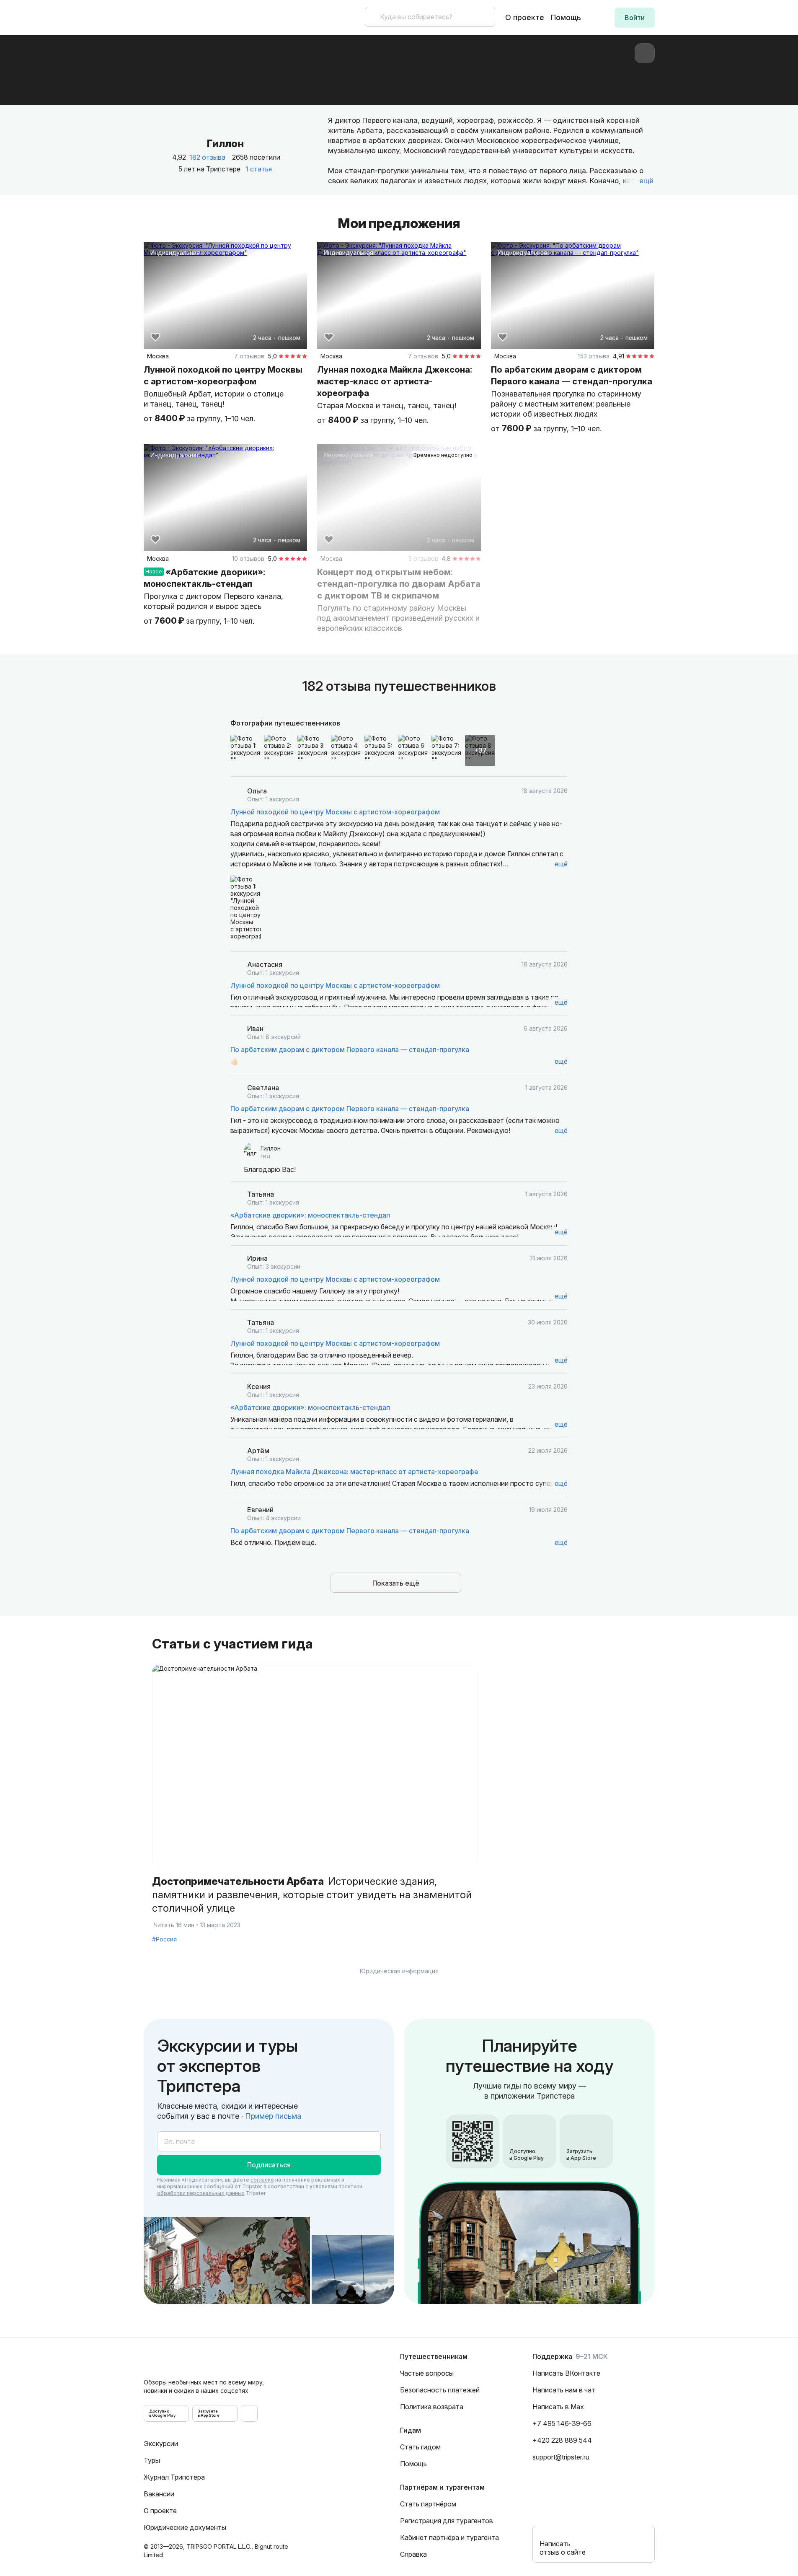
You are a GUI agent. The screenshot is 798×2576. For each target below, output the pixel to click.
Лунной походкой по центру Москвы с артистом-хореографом (335, 812)
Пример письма (273, 2116)
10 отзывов (248, 558)
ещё (561, 864)
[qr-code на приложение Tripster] (249, 2413)
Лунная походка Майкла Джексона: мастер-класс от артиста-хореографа (354, 1472)
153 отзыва (594, 356)
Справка (413, 2554)
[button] (635, 18)
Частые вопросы (427, 2373)
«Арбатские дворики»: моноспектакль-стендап (310, 1215)
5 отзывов (423, 558)
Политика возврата (432, 2407)
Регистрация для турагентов (447, 2521)
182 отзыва (207, 157)
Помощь (566, 17)
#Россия (164, 1939)
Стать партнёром (428, 2504)
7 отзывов (249, 356)
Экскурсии (161, 2444)
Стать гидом (420, 2447)
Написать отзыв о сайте (563, 2548)
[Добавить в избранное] (155, 337)
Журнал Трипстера (174, 2477)
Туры (152, 2460)
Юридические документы (185, 2527)
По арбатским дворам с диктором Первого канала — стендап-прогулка (350, 1050)
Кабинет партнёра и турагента (449, 2537)
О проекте (525, 17)
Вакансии (159, 2494)
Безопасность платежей (440, 2390)
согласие (262, 2180)
